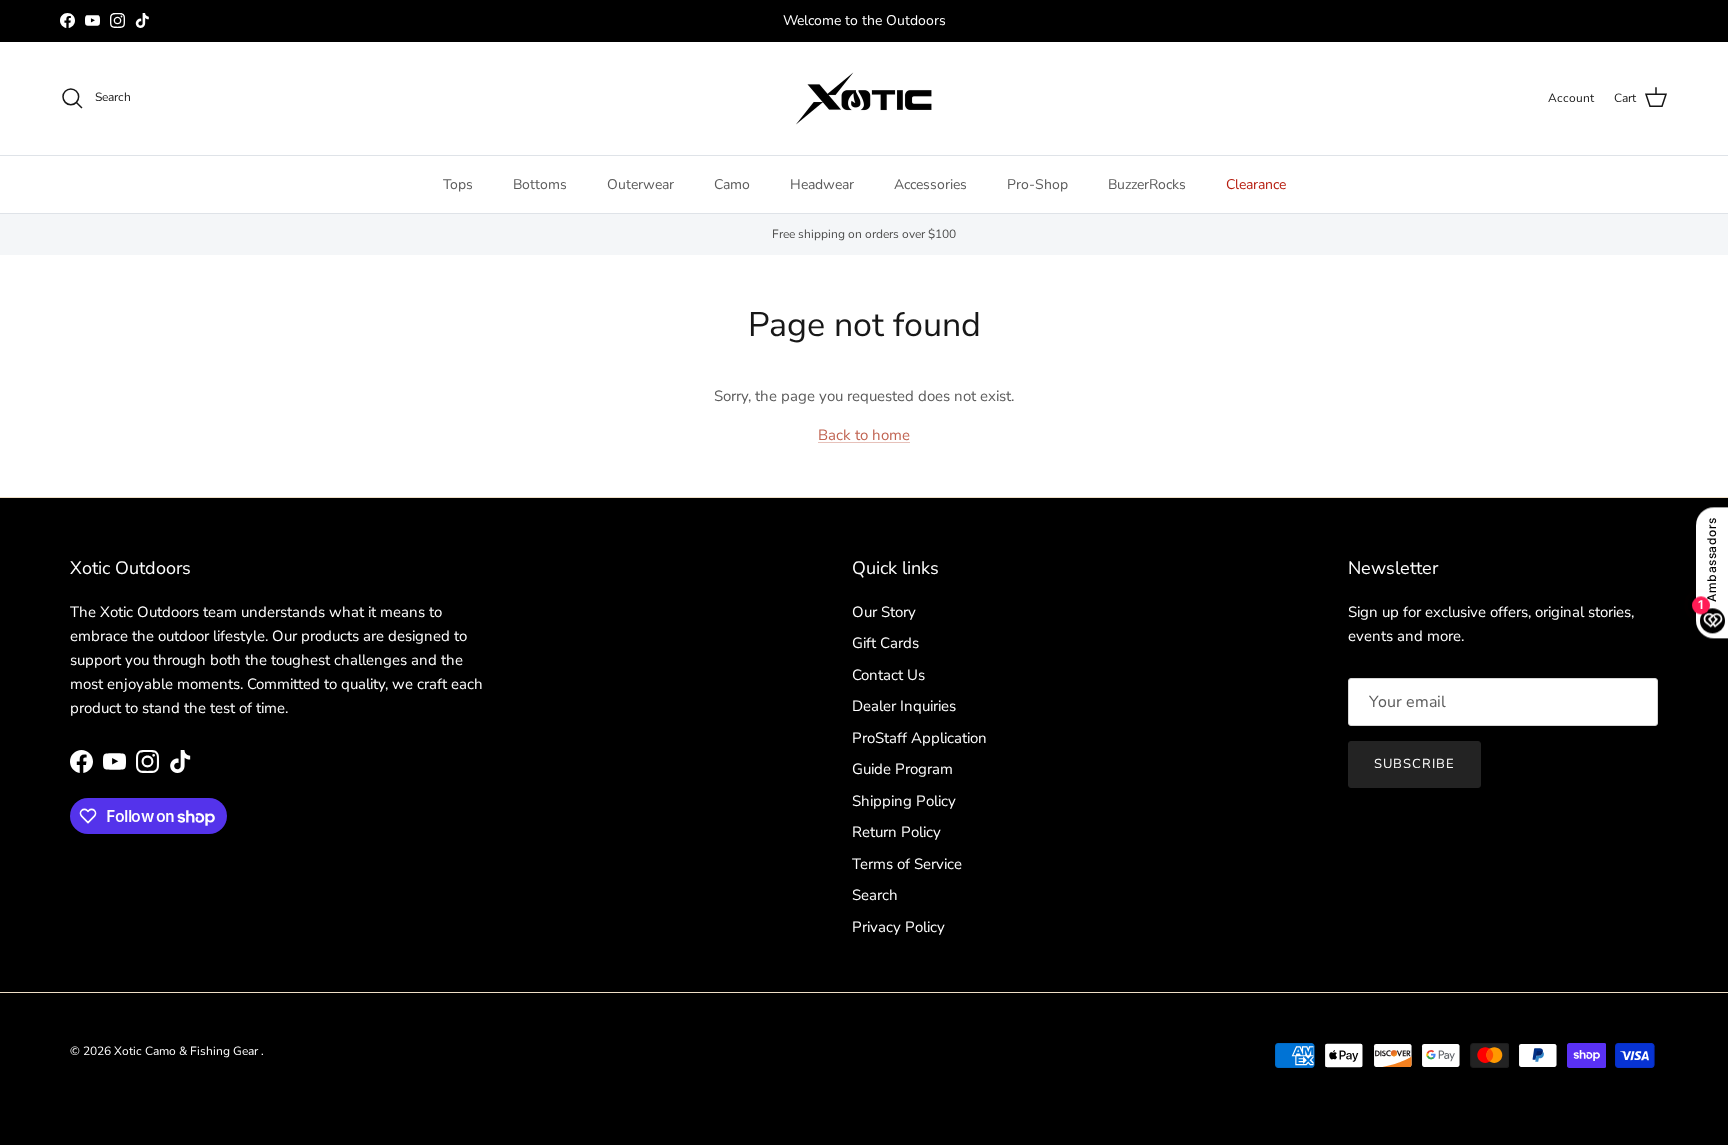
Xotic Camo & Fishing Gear (187, 1051)
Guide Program (902, 769)
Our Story (884, 612)
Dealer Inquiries (904, 706)
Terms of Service (907, 864)
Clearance (1256, 184)
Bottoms (540, 184)
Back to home (864, 435)
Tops (458, 184)
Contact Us (888, 675)
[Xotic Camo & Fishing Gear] (864, 98)
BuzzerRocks (1147, 184)
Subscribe (1414, 764)
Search (875, 895)
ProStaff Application (919, 738)
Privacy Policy (898, 927)
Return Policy (896, 832)
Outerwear (640, 184)
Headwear (822, 184)
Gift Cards (885, 643)
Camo (732, 184)
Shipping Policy (904, 801)
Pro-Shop (1037, 184)
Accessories (930, 184)
